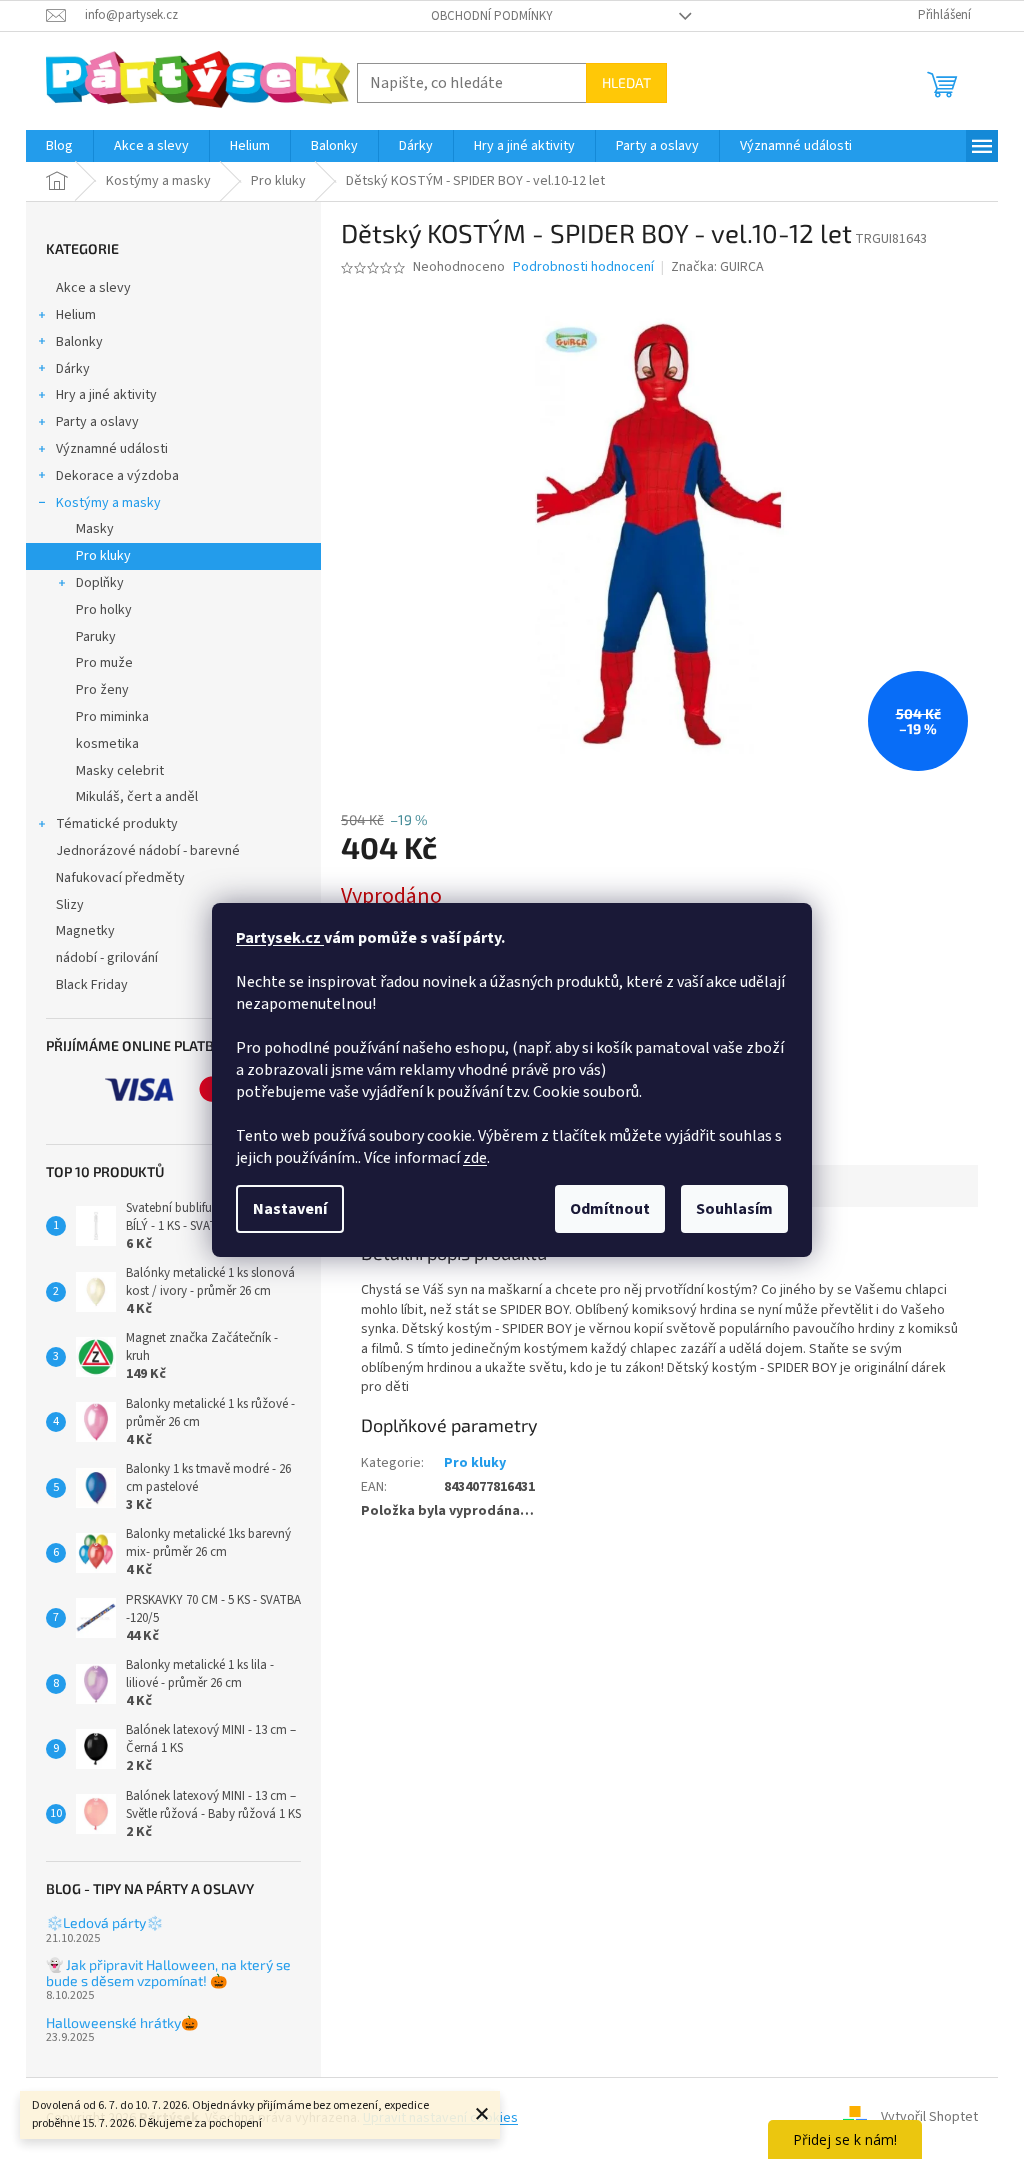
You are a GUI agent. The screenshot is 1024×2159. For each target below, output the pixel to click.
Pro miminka (112, 717)
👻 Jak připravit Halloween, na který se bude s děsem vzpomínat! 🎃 (168, 1972)
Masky (95, 529)
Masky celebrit (120, 771)
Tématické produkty (117, 824)
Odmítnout (610, 1209)
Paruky (96, 637)
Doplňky (100, 583)
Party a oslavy (97, 422)
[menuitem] (59, 146)
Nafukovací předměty (120, 878)
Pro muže (104, 663)
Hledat (626, 82)
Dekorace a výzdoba (117, 476)
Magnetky (85, 931)
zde (475, 1158)
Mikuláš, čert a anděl (137, 797)
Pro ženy (102, 690)
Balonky (79, 342)
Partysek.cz (280, 938)
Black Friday (92, 985)
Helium (76, 315)
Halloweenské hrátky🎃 (122, 2022)
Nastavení (290, 1209)
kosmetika (107, 744)
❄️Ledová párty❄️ (104, 1922)
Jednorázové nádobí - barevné (148, 851)
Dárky (73, 369)
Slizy (70, 905)
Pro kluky (103, 556)
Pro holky (104, 610)
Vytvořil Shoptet (929, 2118)
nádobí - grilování (107, 958)
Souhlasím (734, 1209)
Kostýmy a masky (108, 503)
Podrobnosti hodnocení (583, 267)
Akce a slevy (93, 288)
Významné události (112, 449)
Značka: (717, 267)
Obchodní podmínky (492, 16)
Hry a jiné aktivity (106, 395)
